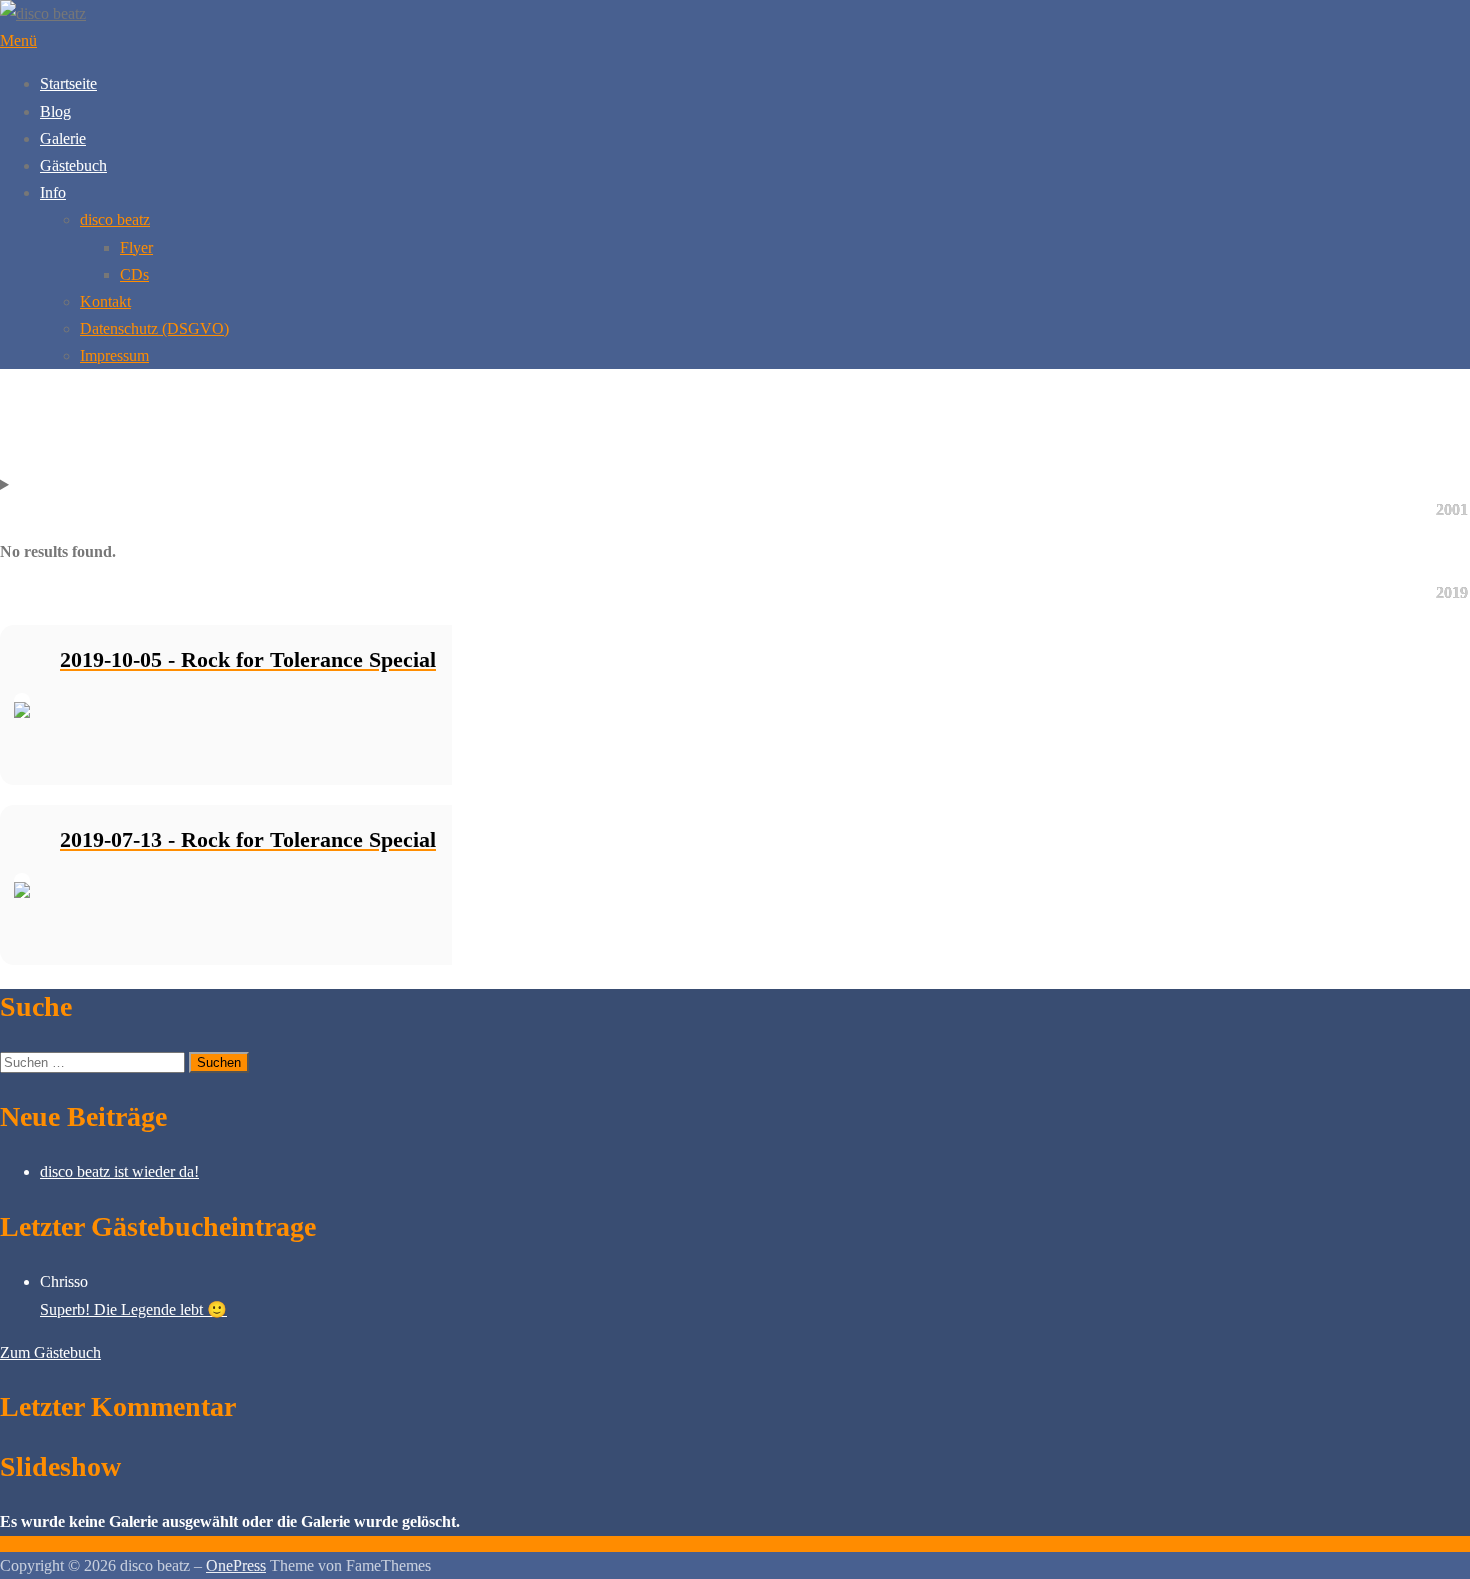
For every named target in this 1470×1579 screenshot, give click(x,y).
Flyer (136, 247)
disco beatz (115, 219)
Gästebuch (73, 165)
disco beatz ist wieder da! (119, 1171)
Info (53, 192)
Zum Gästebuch (50, 1352)
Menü (18, 40)
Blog (55, 111)
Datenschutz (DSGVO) (154, 328)
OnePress (236, 1565)
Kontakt (105, 301)
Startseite (68, 83)
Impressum (114, 355)
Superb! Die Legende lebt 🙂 (133, 1309)
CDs (134, 274)
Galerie (63, 138)
